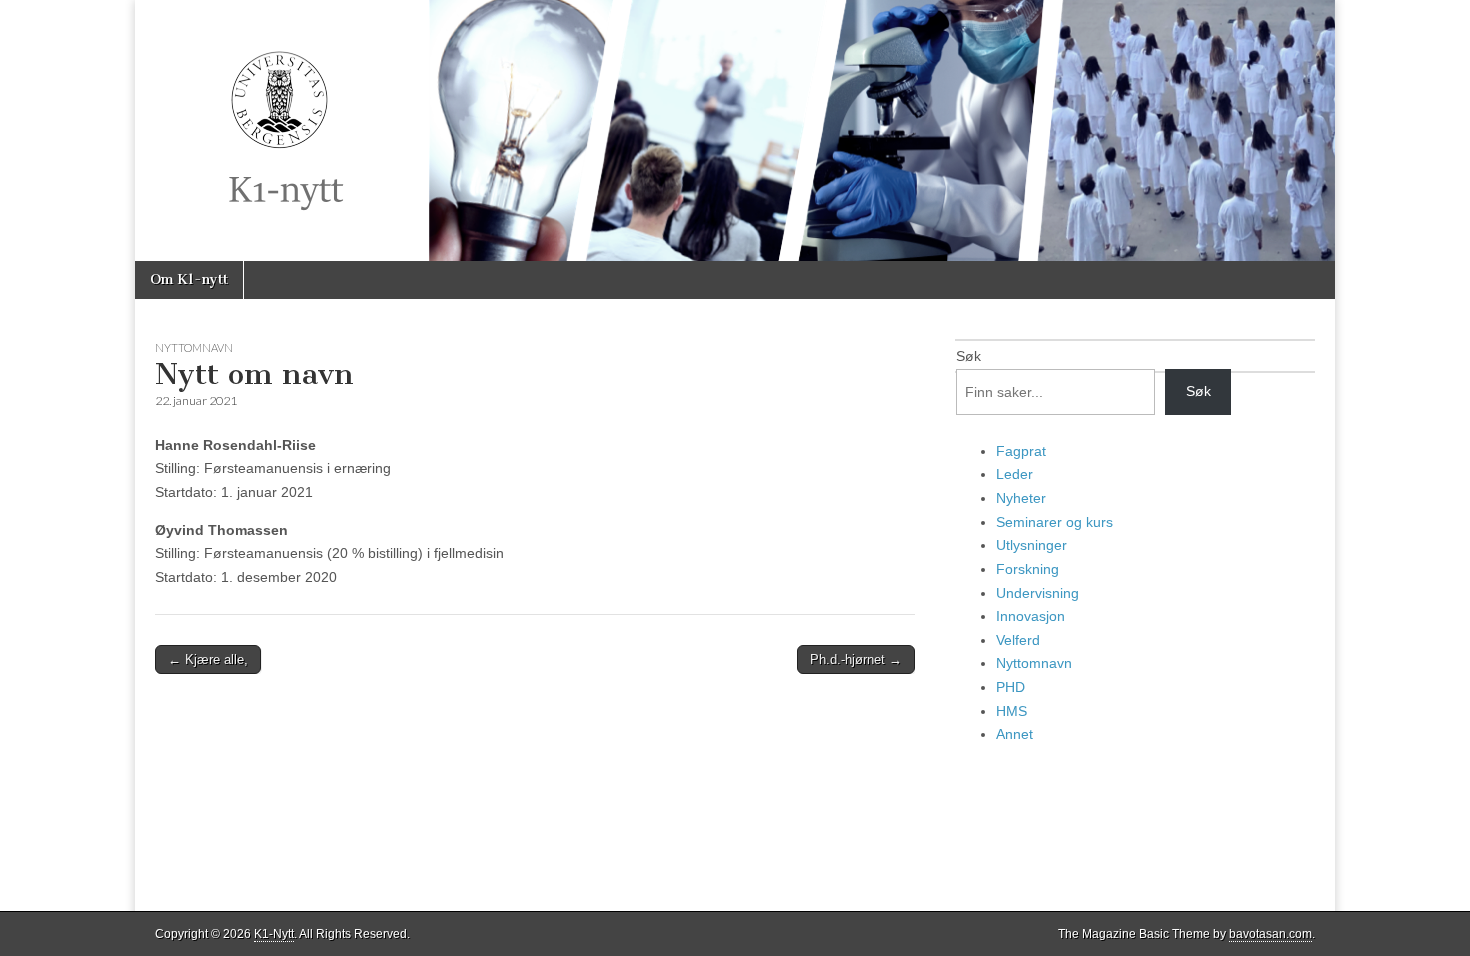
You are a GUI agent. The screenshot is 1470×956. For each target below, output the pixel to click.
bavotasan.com (1270, 934)
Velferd (1018, 640)
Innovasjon (1030, 616)
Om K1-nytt (189, 279)
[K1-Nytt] (735, 130)
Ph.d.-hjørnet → (856, 659)
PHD (1010, 687)
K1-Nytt (274, 934)
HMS (1011, 711)
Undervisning (1037, 593)
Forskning (1027, 569)
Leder (1014, 474)
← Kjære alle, (208, 659)
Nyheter (1021, 498)
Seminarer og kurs (1054, 522)
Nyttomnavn (194, 347)
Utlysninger (1031, 545)
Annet (1014, 734)
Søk (968, 356)
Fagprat (1021, 451)
